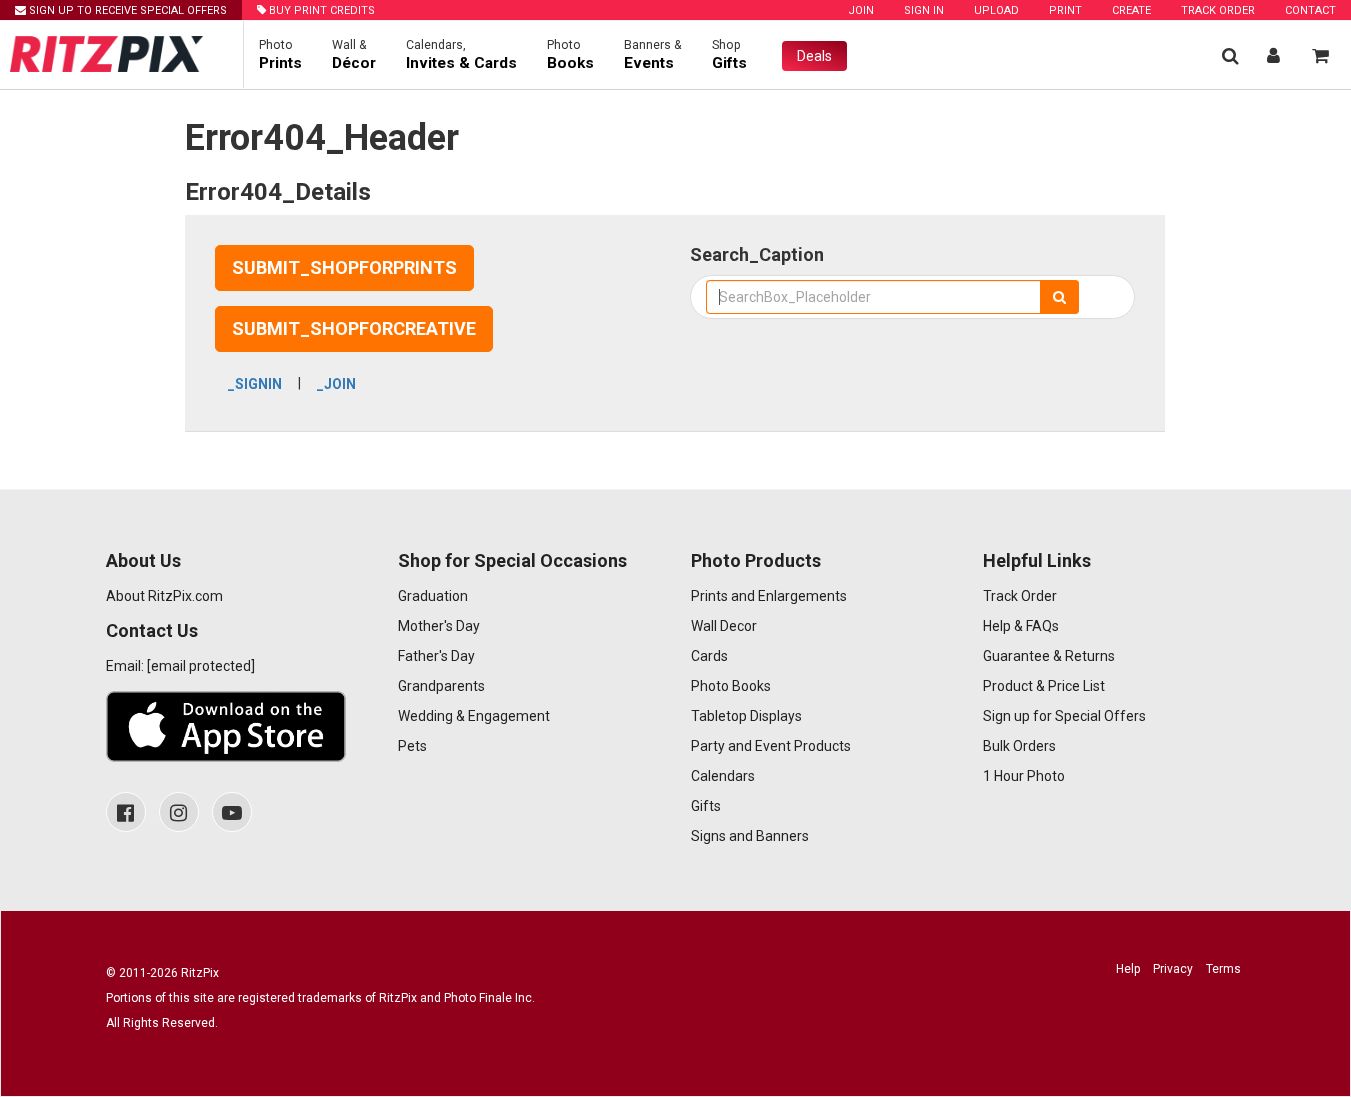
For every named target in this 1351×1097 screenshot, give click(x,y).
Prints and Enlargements (769, 596)
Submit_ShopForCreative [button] (354, 328)
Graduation (433, 596)
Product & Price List (1044, 686)
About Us (143, 560)
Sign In (924, 10)
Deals (814, 56)
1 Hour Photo (1024, 776)
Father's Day (436, 656)
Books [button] (570, 55)
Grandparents (441, 686)
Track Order (1218, 10)
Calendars (723, 776)
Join (861, 10)
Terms (1223, 969)
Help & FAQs (1021, 626)
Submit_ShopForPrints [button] (344, 267)
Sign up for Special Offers (1064, 716)
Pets (412, 746)
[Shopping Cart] (1320, 55)
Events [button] (653, 55)
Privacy (1173, 969)
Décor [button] (354, 55)
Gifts (706, 806)
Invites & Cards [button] (461, 55)
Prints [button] (280, 55)
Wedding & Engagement (474, 716)
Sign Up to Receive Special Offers (126, 10)
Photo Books (731, 686)
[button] (1230, 55)
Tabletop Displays (746, 716)
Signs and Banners (750, 836)
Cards (709, 656)
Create (1131, 10)
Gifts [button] (729, 55)
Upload (996, 10)
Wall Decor (724, 626)
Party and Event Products (771, 746)
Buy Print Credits (320, 10)
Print (1065, 10)
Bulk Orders (1019, 746)
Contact (1310, 10)
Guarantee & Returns (1049, 656)
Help (1128, 969)
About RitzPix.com (164, 596)
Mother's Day (439, 626)
